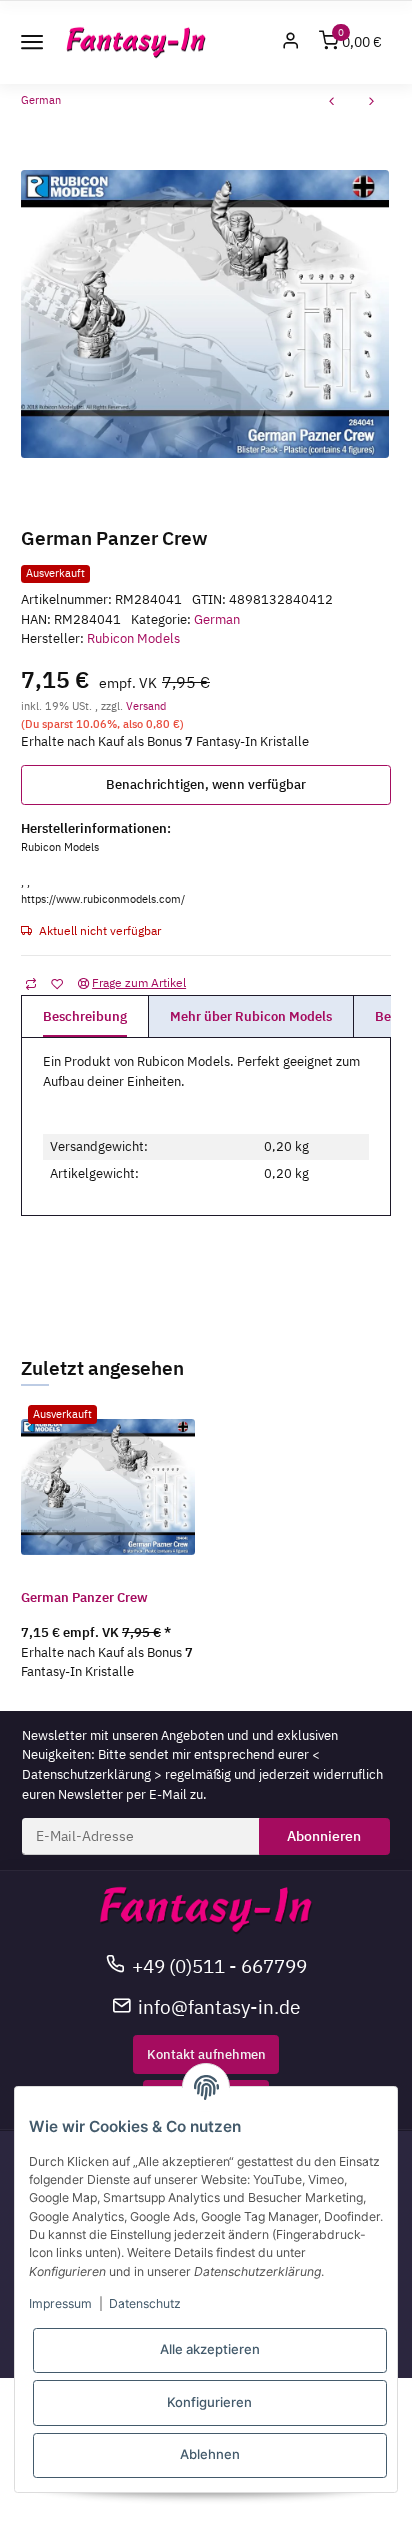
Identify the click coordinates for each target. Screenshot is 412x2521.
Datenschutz (145, 2303)
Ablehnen (210, 2454)
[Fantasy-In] (136, 42)
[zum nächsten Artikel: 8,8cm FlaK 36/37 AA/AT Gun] (372, 103)
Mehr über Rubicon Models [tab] (251, 1016)
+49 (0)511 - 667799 (219, 1965)
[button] (291, 42)
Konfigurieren (209, 2402)
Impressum (60, 2303)
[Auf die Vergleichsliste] (30, 983)
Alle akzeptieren (210, 2349)
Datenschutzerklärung (86, 1774)
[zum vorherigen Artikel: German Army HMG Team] (332, 103)
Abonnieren (324, 1836)
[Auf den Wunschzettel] (56, 983)
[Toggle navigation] (32, 42)
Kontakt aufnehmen (206, 2054)
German (217, 619)
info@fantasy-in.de (219, 2006)
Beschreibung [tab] (85, 1016)
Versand (146, 705)
